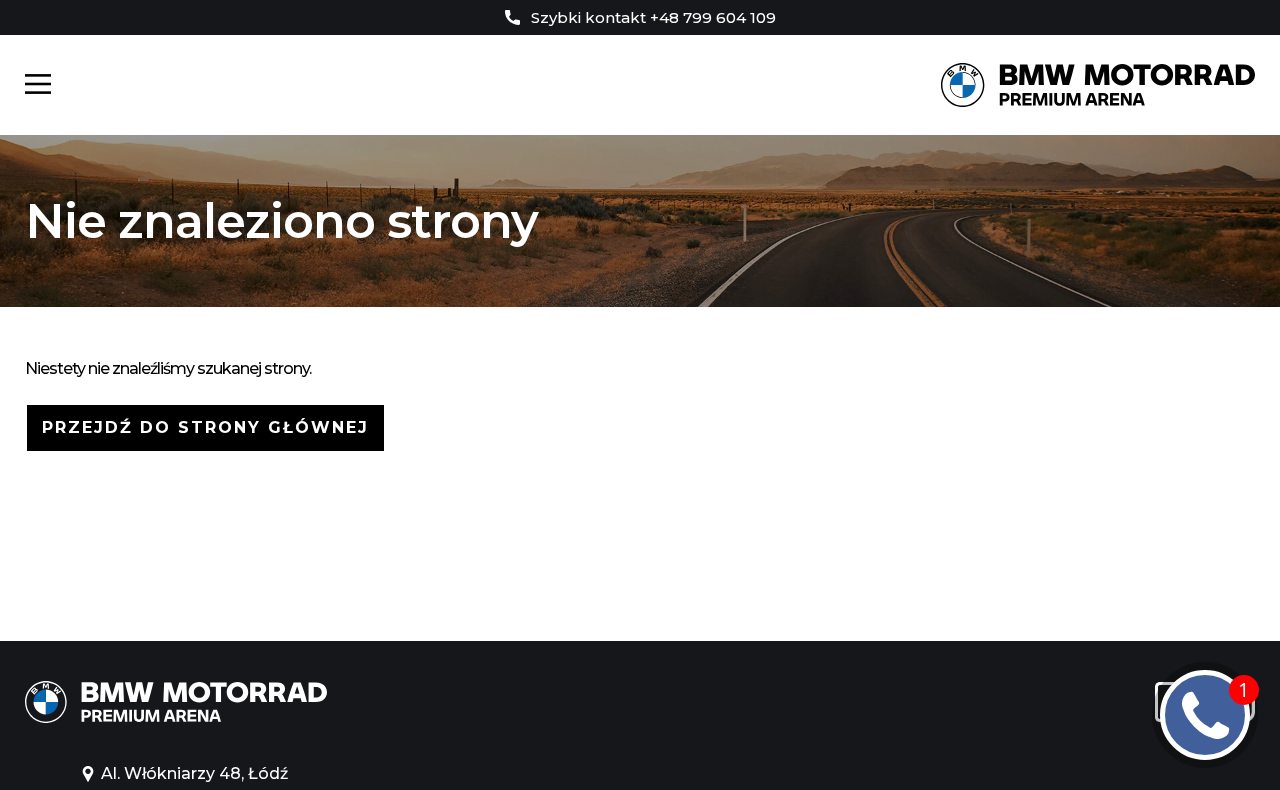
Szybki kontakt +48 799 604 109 (651, 17)
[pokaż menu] (38, 85)
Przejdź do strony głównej (205, 427)
